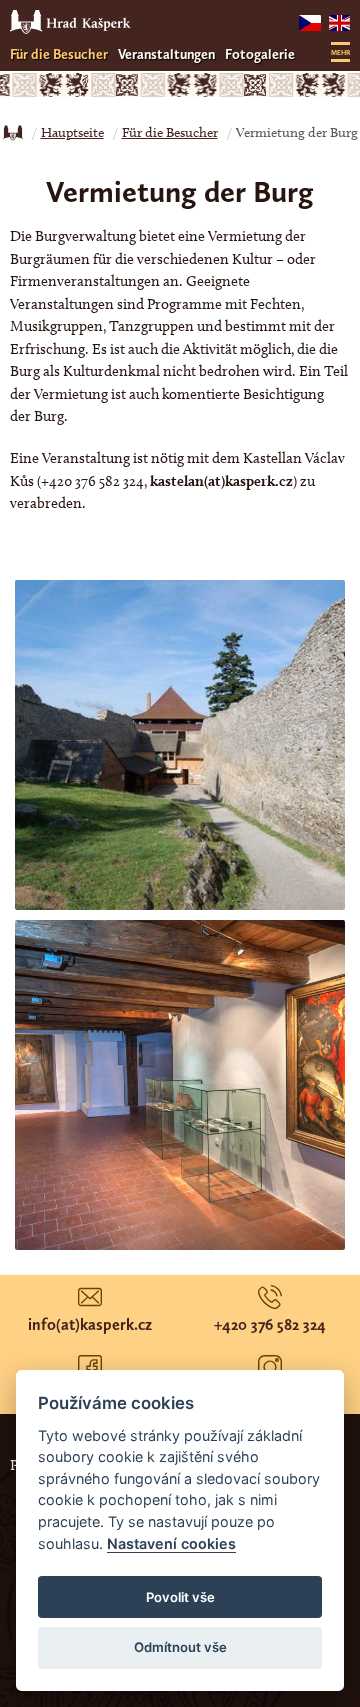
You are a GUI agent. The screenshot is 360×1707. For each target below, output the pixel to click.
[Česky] (309, 23)
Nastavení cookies (171, 1543)
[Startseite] (13, 133)
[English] (339, 23)
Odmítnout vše (180, 1647)
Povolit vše (180, 1597)
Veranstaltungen (166, 54)
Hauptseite (72, 132)
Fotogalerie (260, 54)
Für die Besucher (59, 54)
